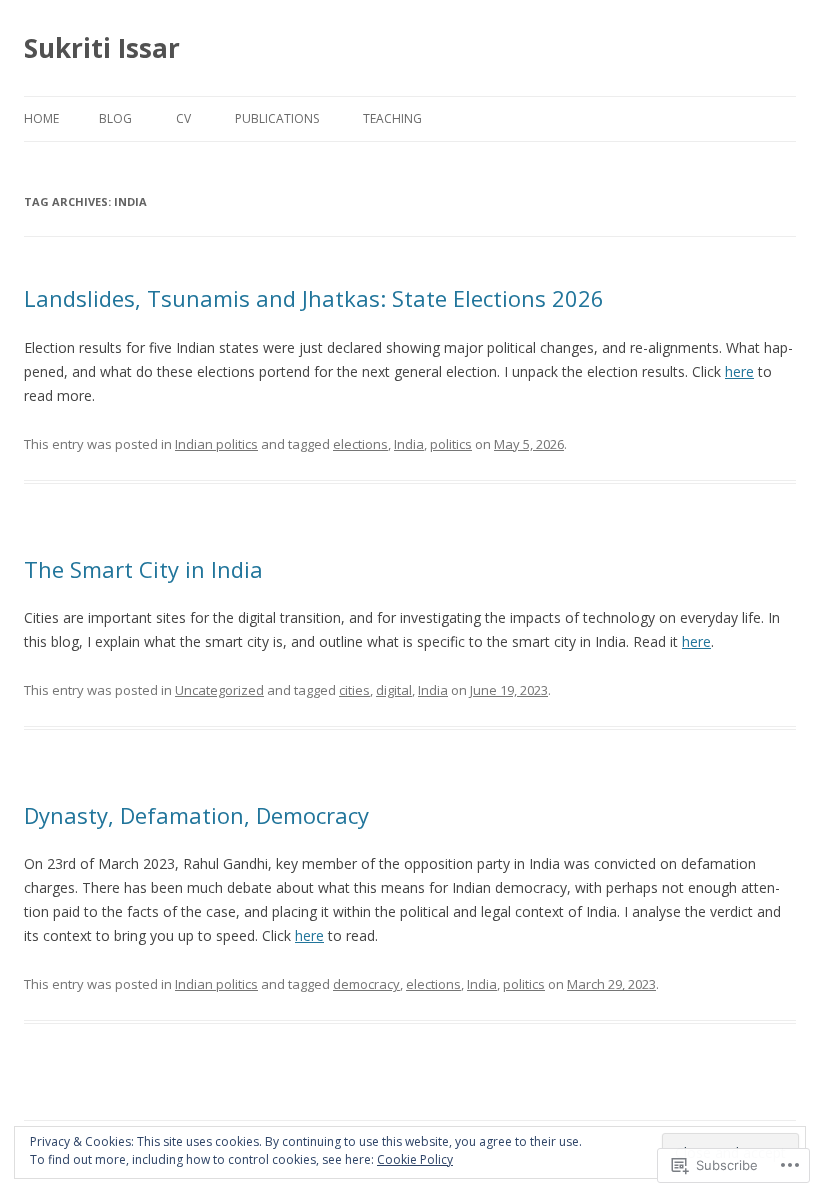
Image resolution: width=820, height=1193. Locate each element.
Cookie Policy (415, 1159)
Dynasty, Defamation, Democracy (196, 815)
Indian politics (216, 444)
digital (394, 690)
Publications (277, 118)
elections (360, 444)
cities (354, 690)
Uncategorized (219, 690)
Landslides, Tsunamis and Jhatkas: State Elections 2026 (314, 298)
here (739, 371)
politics (451, 444)
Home (41, 118)
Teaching (392, 118)
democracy (366, 984)
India (409, 444)
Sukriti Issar (102, 48)
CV (183, 118)
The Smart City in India (143, 569)
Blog (115, 118)
